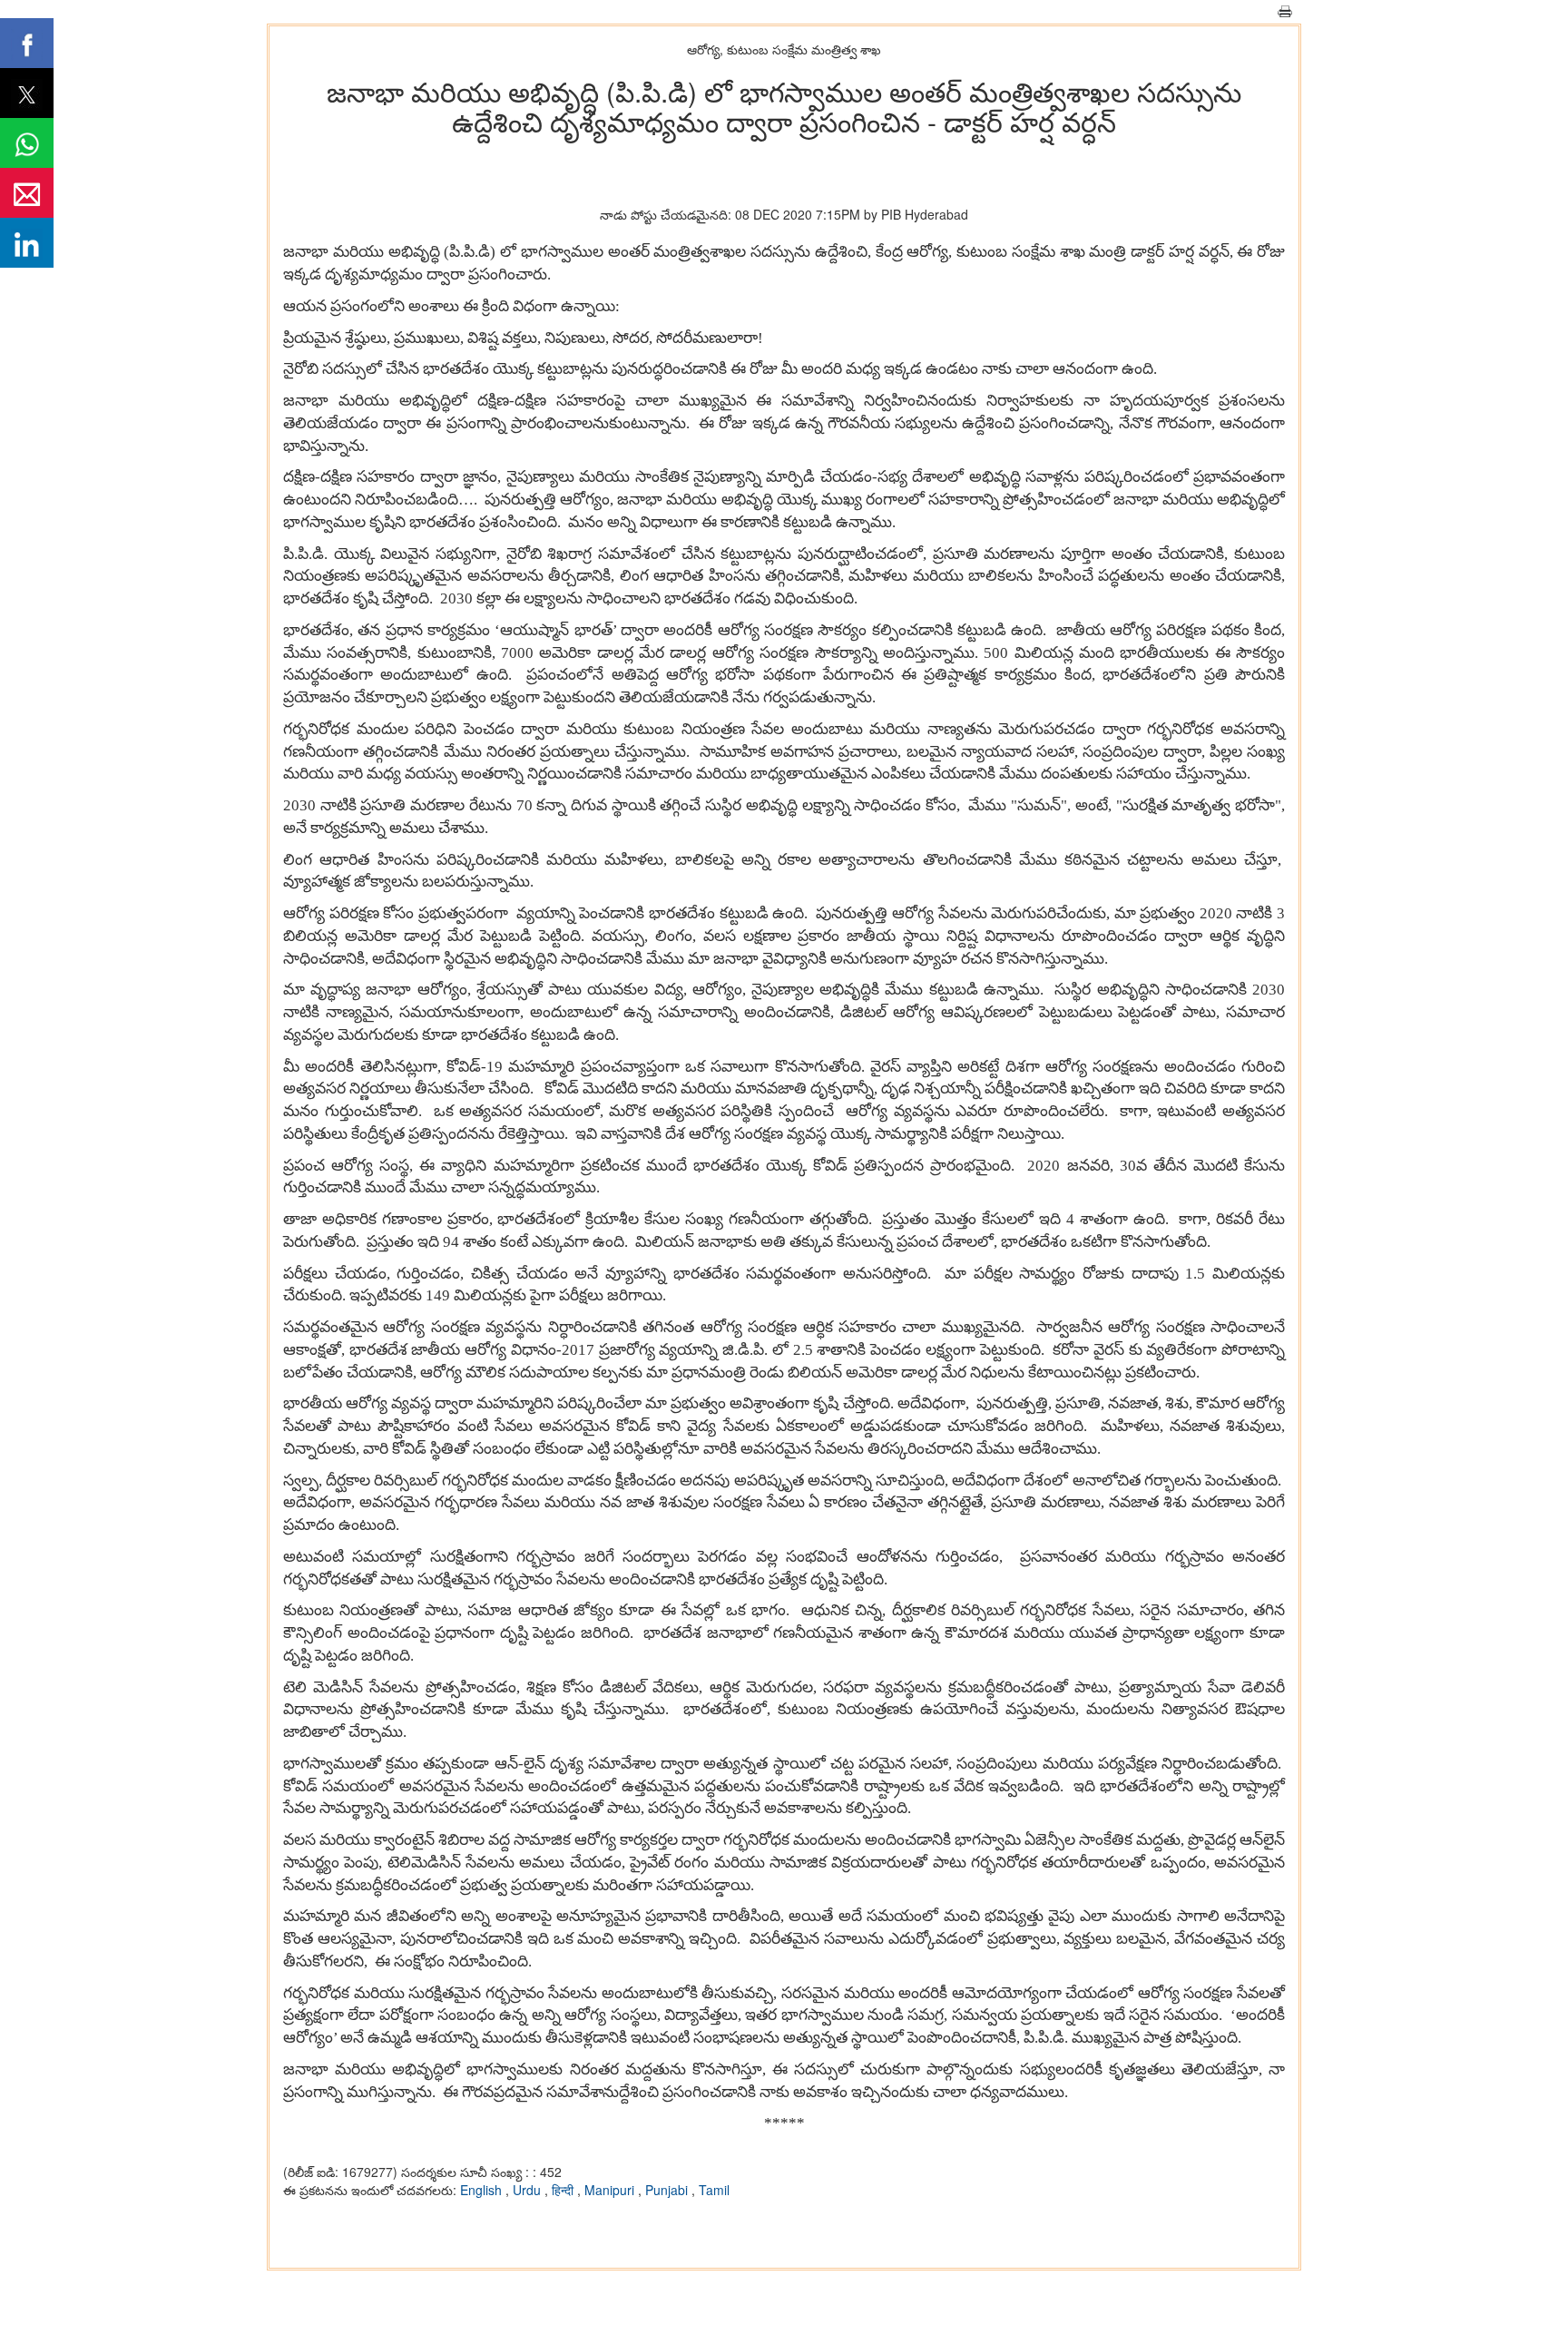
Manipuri (611, 2190)
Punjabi (668, 2190)
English (483, 2190)
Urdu (529, 2190)
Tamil (714, 2190)
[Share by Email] (27, 193)
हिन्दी (564, 2190)
